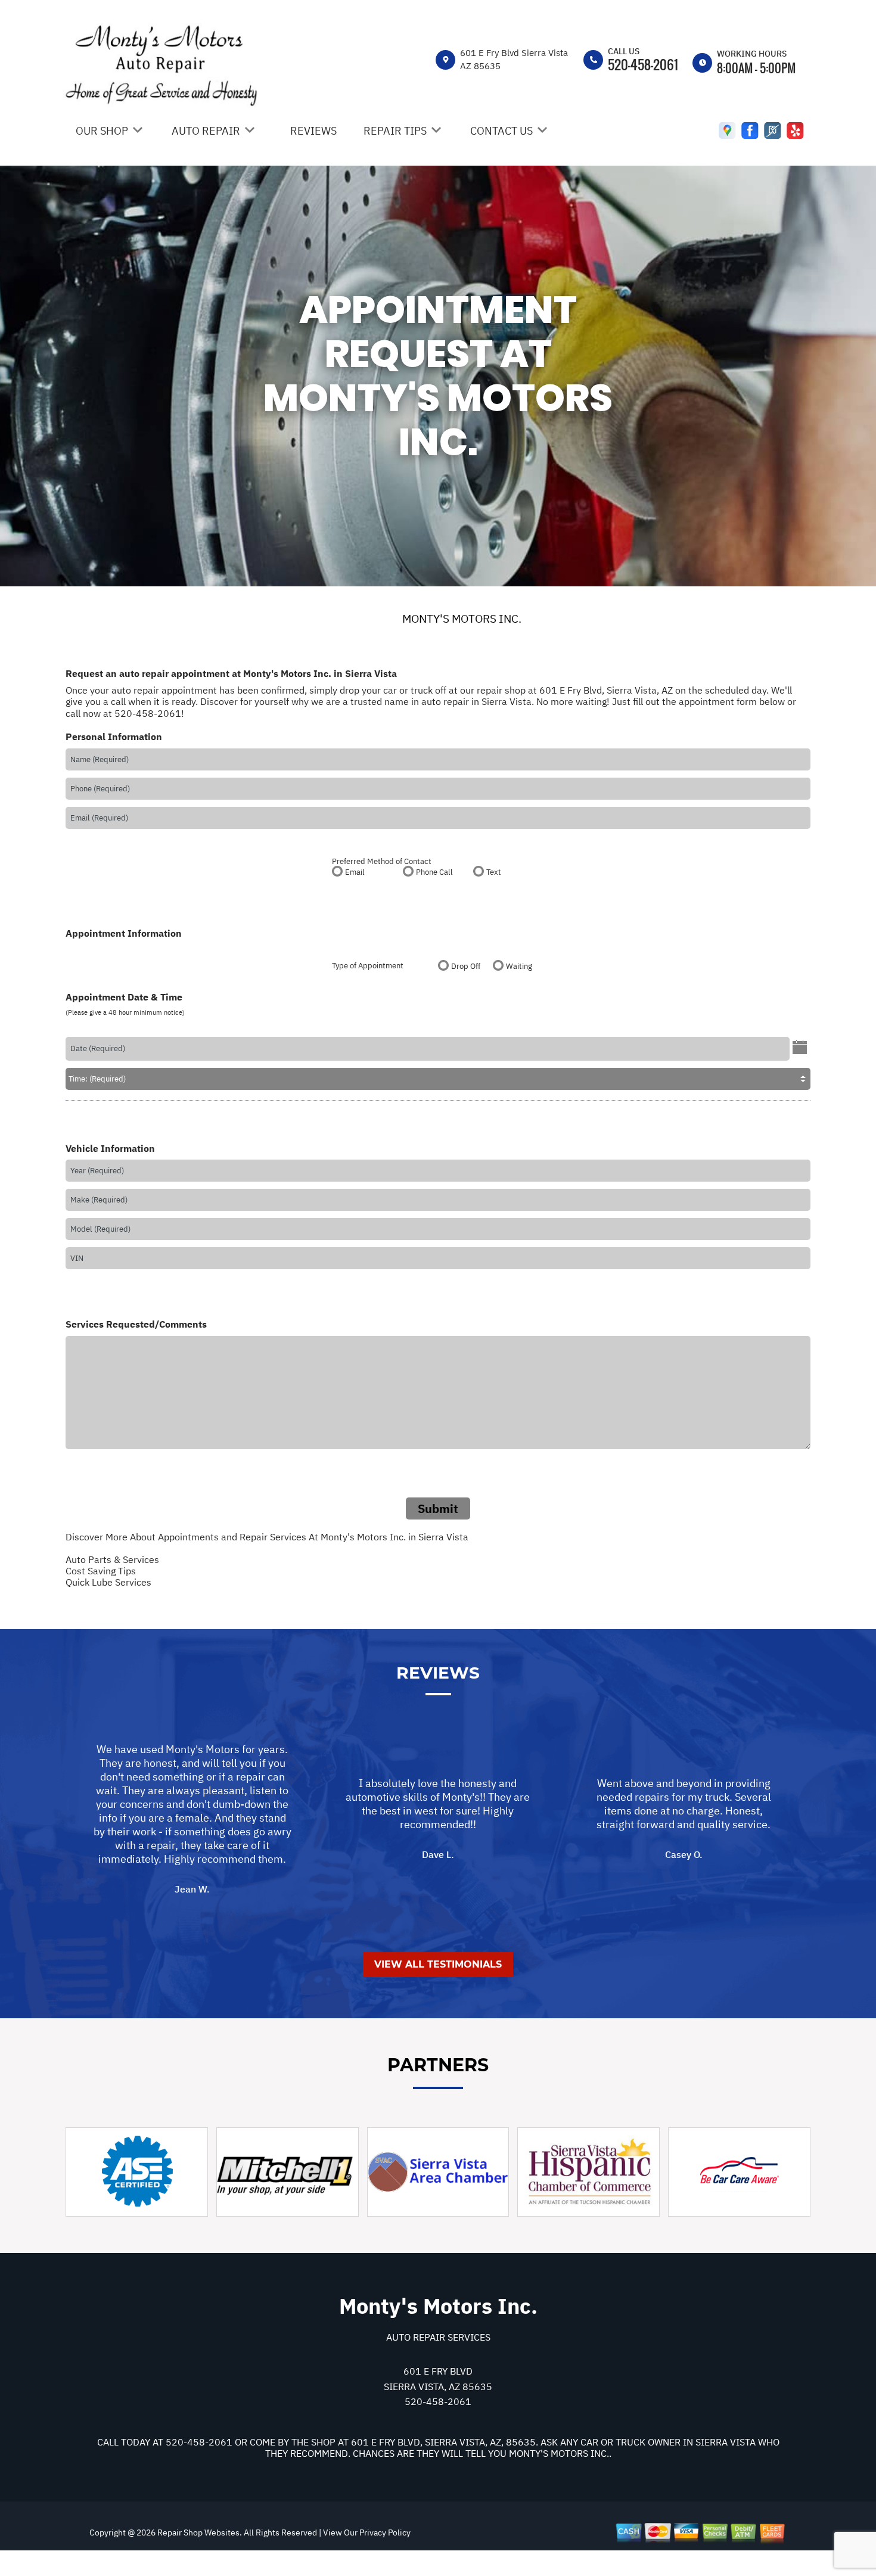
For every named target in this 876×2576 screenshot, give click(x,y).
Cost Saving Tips (101, 1571)
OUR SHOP (102, 131)
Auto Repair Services (438, 2337)
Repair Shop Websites (198, 2533)
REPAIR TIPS (395, 131)
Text (494, 872)
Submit (438, 1508)
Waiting (519, 966)
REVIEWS (313, 131)
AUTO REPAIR (206, 131)
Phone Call (434, 872)
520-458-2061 (643, 64)
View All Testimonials (438, 1964)
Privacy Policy (385, 2533)
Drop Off (466, 966)
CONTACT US (501, 131)
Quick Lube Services (108, 1582)
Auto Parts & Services (112, 1559)
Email (355, 872)
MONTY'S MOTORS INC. (462, 619)
